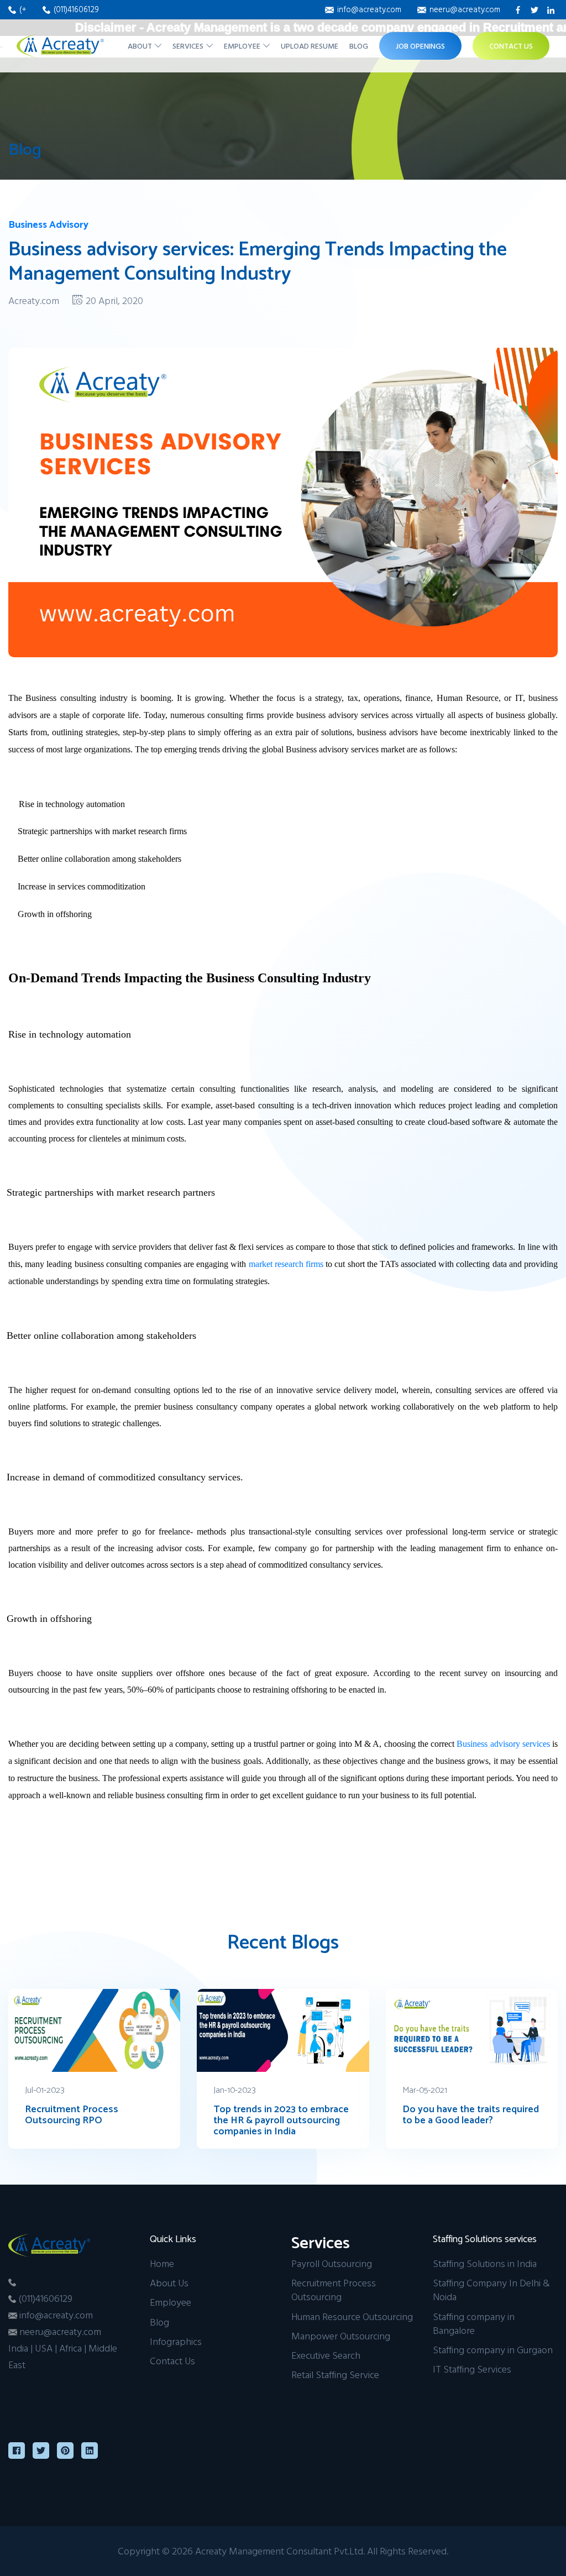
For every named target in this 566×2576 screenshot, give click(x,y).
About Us (169, 2283)
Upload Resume (310, 46)
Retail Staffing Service (335, 2375)
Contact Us (511, 46)
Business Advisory (48, 225)
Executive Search (326, 2355)
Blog (359, 46)
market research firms (286, 1264)
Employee (243, 46)
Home (162, 2263)
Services (189, 46)
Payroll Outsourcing (332, 2263)
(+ (24, 9)
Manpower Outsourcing (341, 2336)
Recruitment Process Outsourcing (334, 2290)
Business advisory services (503, 1744)
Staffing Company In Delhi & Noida (491, 2290)
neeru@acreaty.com (465, 9)
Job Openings (420, 46)
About (141, 46)
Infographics (176, 2341)
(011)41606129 (76, 9)
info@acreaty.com (369, 9)
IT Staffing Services (472, 2369)
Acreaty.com (34, 300)
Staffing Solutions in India (485, 2263)
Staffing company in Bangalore (474, 2323)
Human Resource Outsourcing (352, 2316)
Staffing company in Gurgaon (493, 2350)
